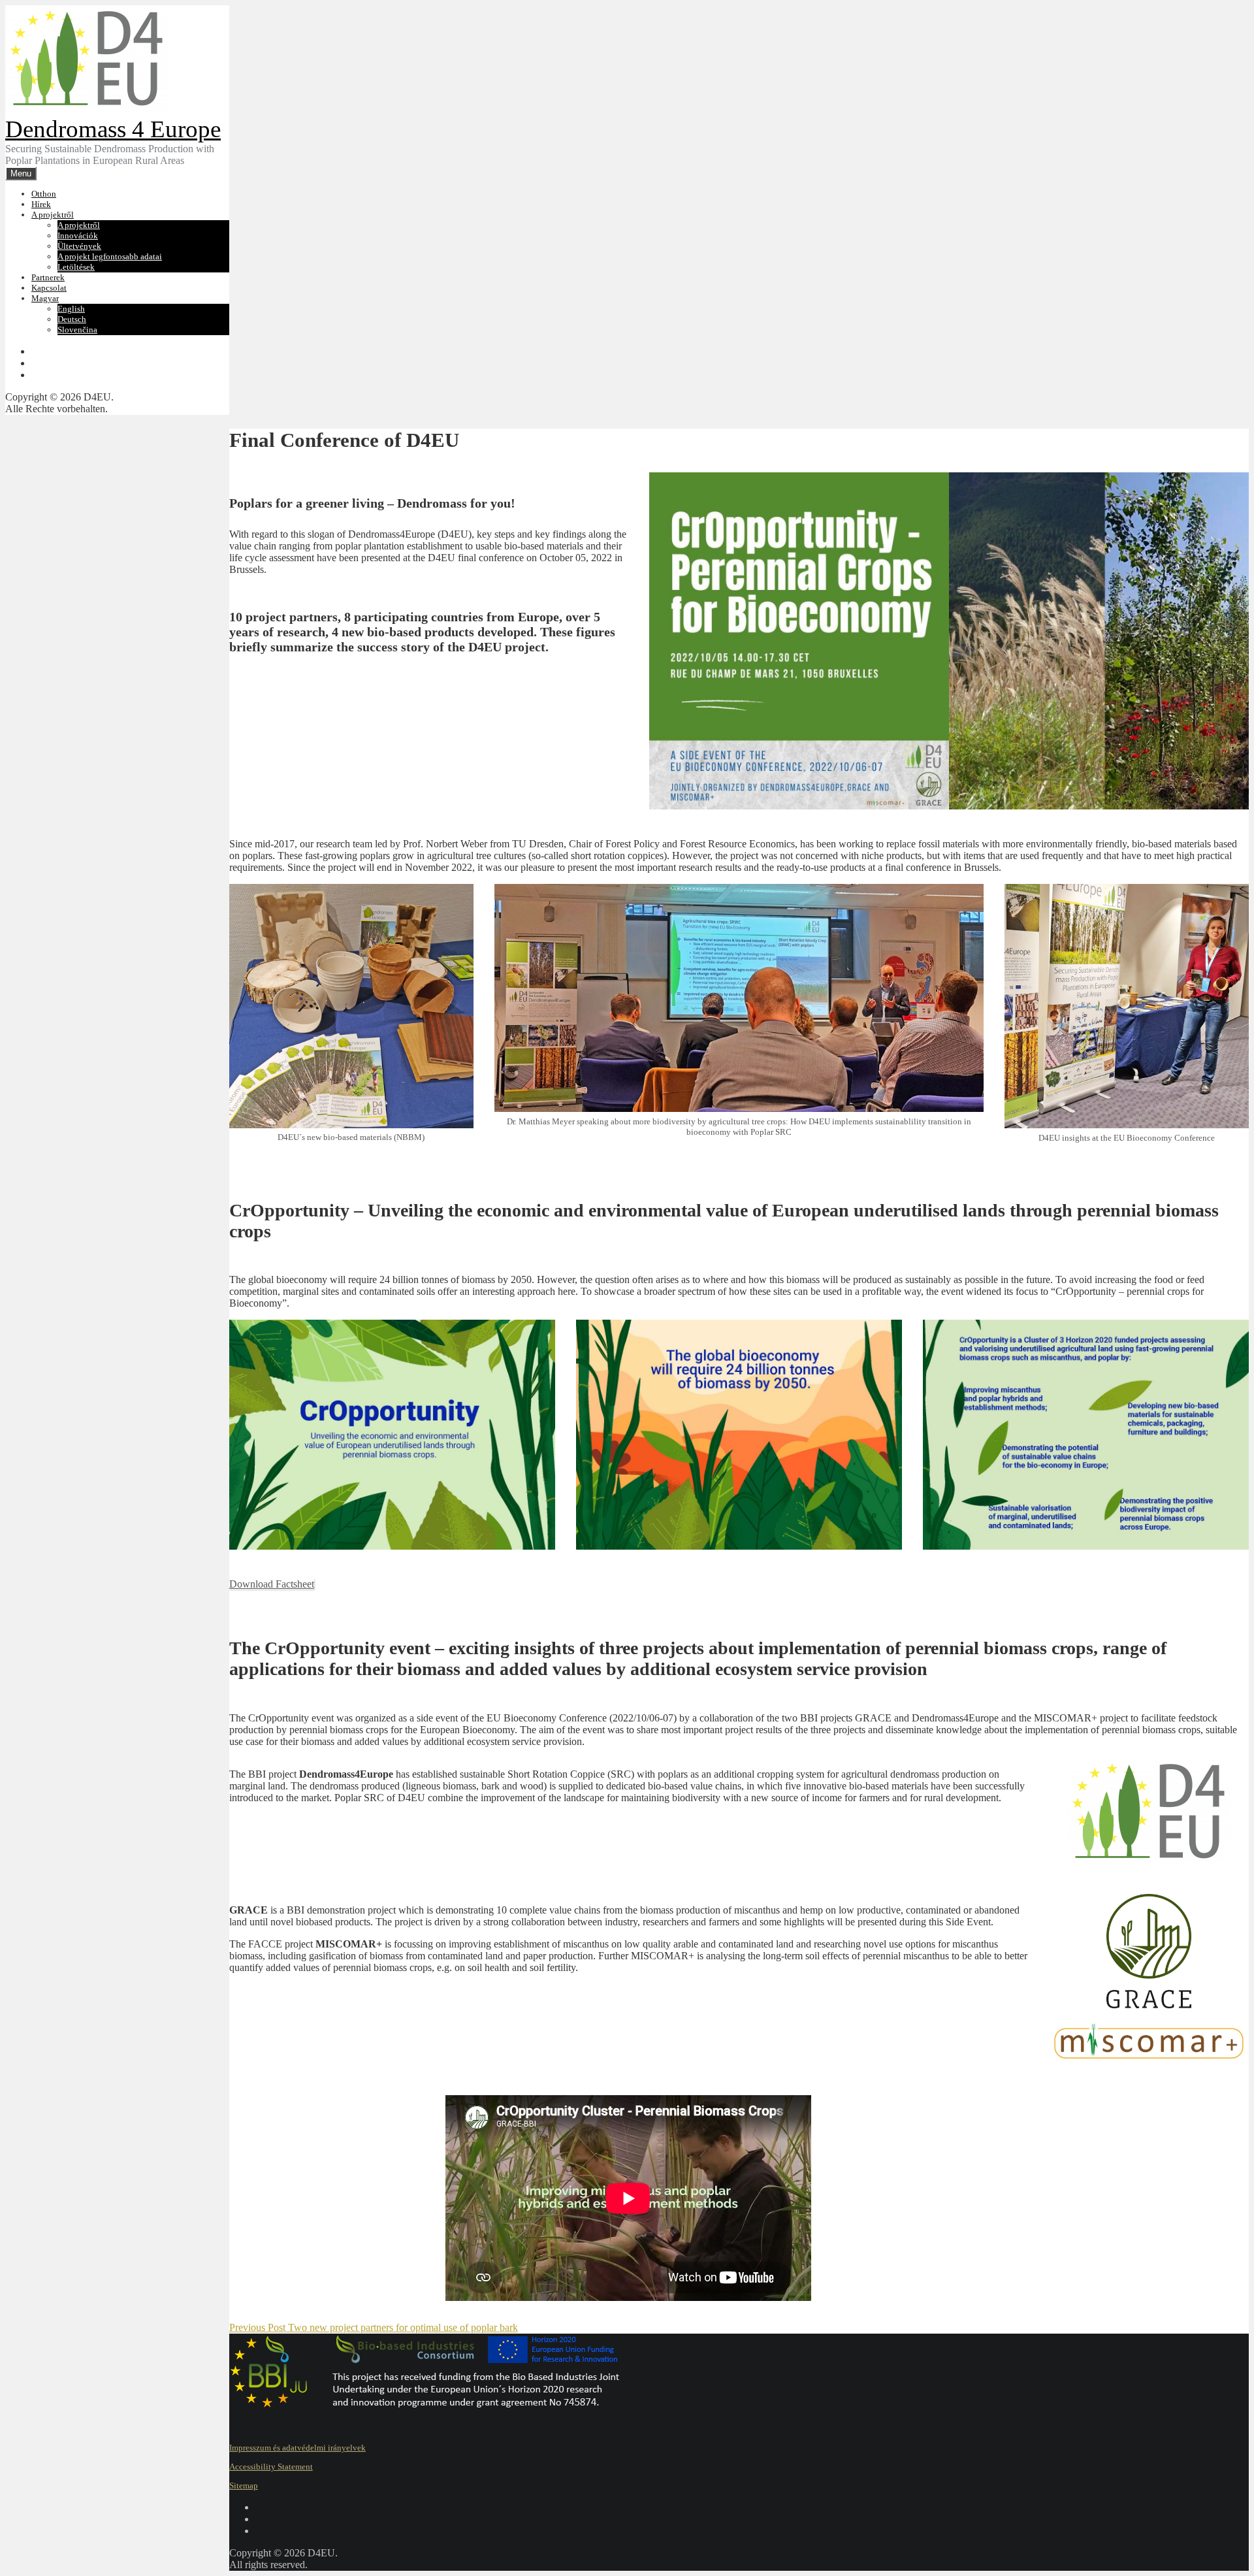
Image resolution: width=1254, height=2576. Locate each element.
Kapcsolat (49, 288)
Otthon (44, 194)
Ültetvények (79, 246)
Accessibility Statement (271, 2467)
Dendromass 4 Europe (113, 129)
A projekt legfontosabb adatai (110, 256)
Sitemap (244, 2486)
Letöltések (76, 267)
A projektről (53, 215)
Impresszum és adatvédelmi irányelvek (297, 2448)
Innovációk (78, 236)
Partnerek (48, 277)
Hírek (41, 204)
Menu (21, 173)
